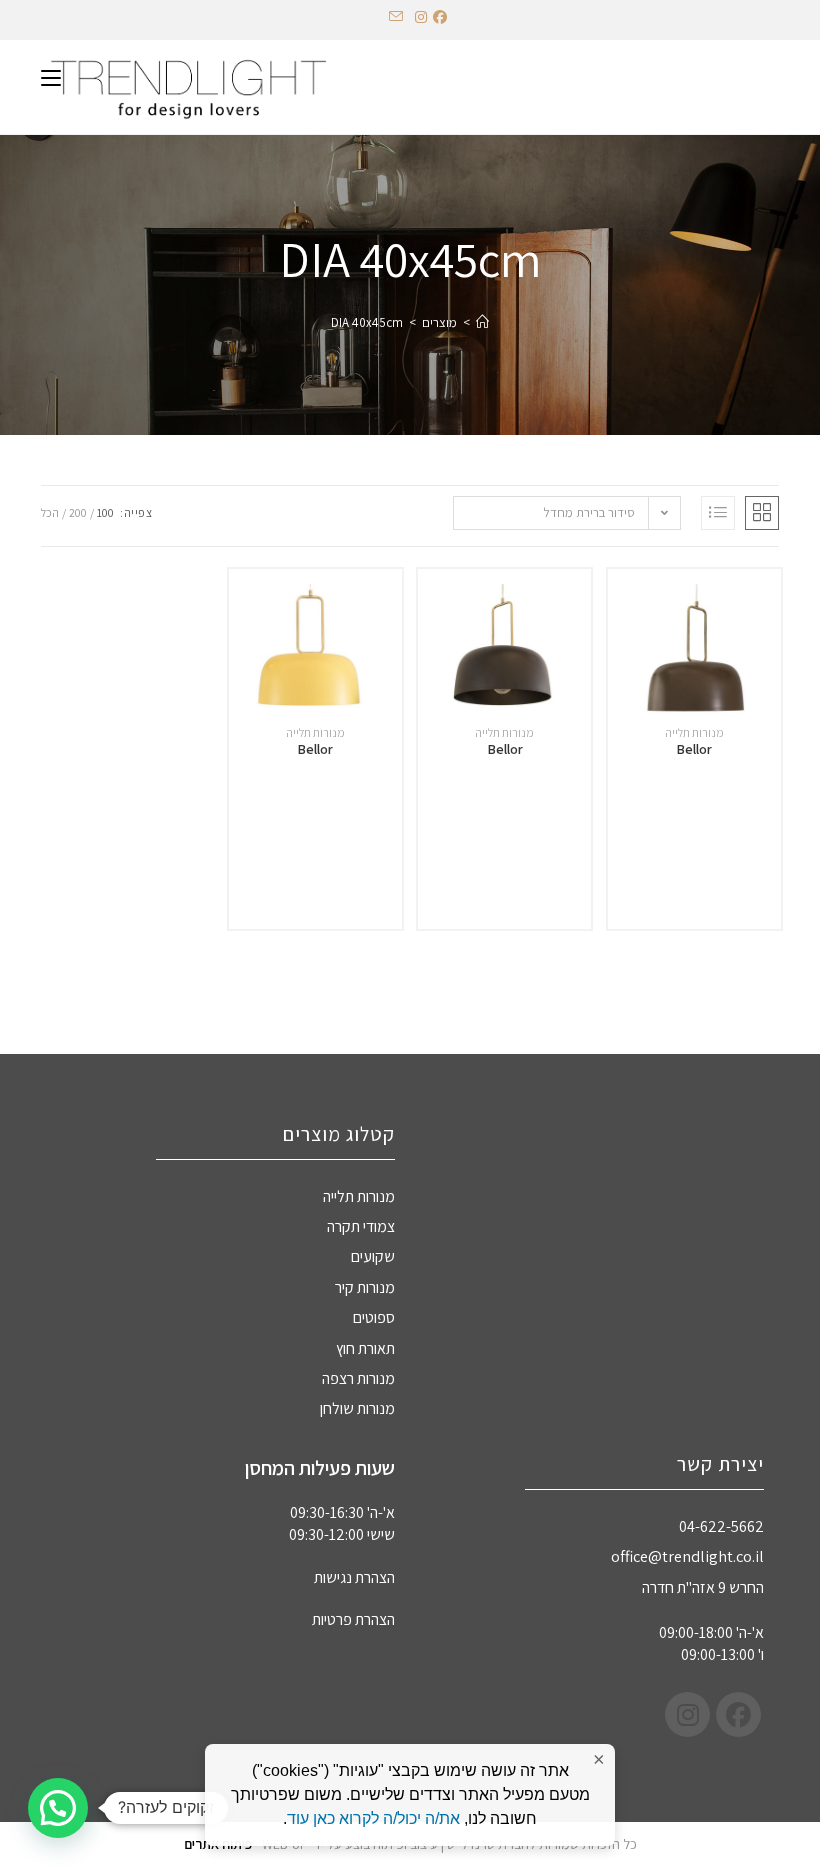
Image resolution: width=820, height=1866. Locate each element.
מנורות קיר (365, 1287)
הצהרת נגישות (354, 1577)
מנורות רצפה (358, 1378)
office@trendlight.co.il (687, 1556)
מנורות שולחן (357, 1408)
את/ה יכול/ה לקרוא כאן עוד (373, 1818)
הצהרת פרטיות (353, 1619)
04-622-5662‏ (721, 1526)
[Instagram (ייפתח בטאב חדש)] (421, 17)
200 (78, 512)
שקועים (373, 1256)
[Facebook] (738, 1714)
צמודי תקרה (361, 1226)
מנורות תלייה (694, 732)
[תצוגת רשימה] (718, 513)
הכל (50, 512)
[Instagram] (687, 1714)
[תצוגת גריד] (762, 513)
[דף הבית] (482, 322)
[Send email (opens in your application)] (396, 17)
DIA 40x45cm (367, 322)
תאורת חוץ (365, 1348)
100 (105, 512)
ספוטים (374, 1317)
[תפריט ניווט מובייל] (51, 77)
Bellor (694, 749)
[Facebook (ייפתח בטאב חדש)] (443, 17)
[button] (58, 1808)
